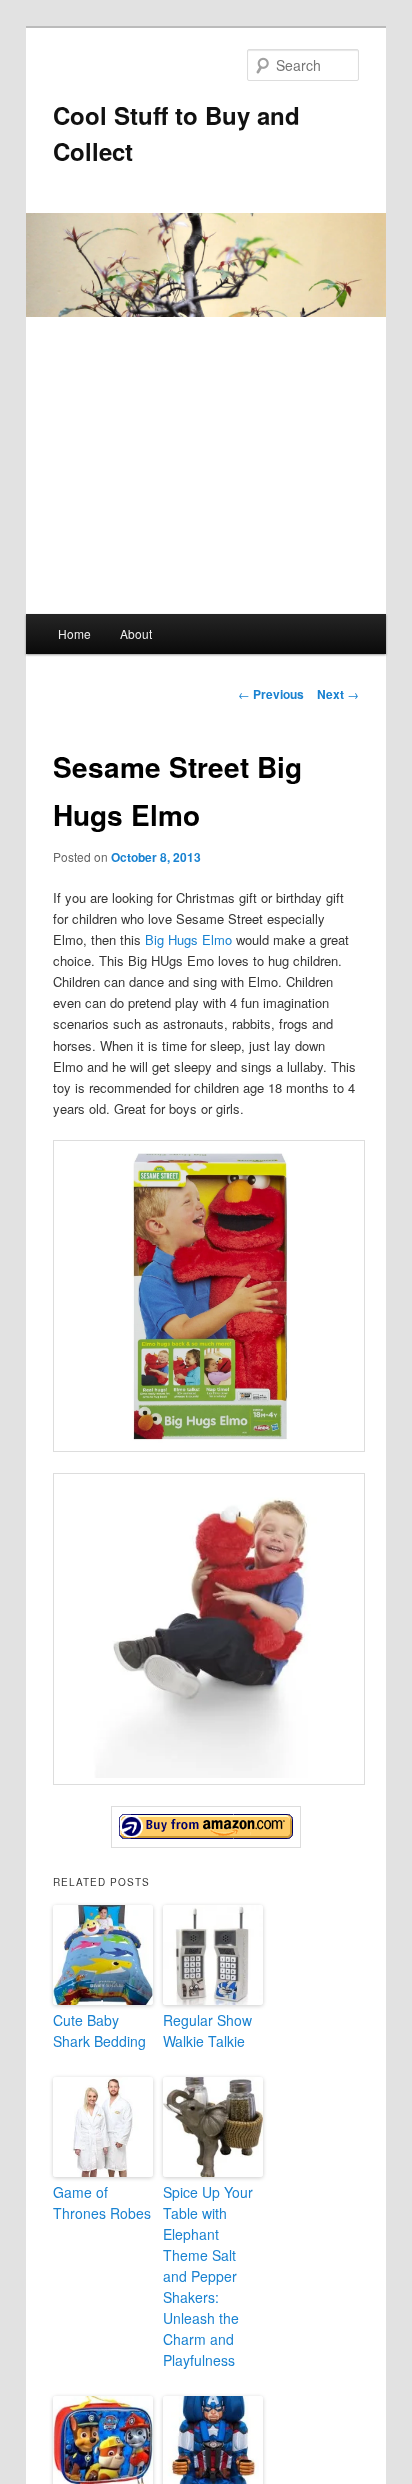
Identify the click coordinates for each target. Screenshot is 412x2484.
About (136, 633)
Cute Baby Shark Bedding (99, 2030)
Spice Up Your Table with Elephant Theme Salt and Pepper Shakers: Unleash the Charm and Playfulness (208, 2276)
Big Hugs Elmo (188, 939)
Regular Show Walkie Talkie (207, 2030)
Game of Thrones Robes (102, 2202)
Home (74, 633)
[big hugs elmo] (205, 1827)
